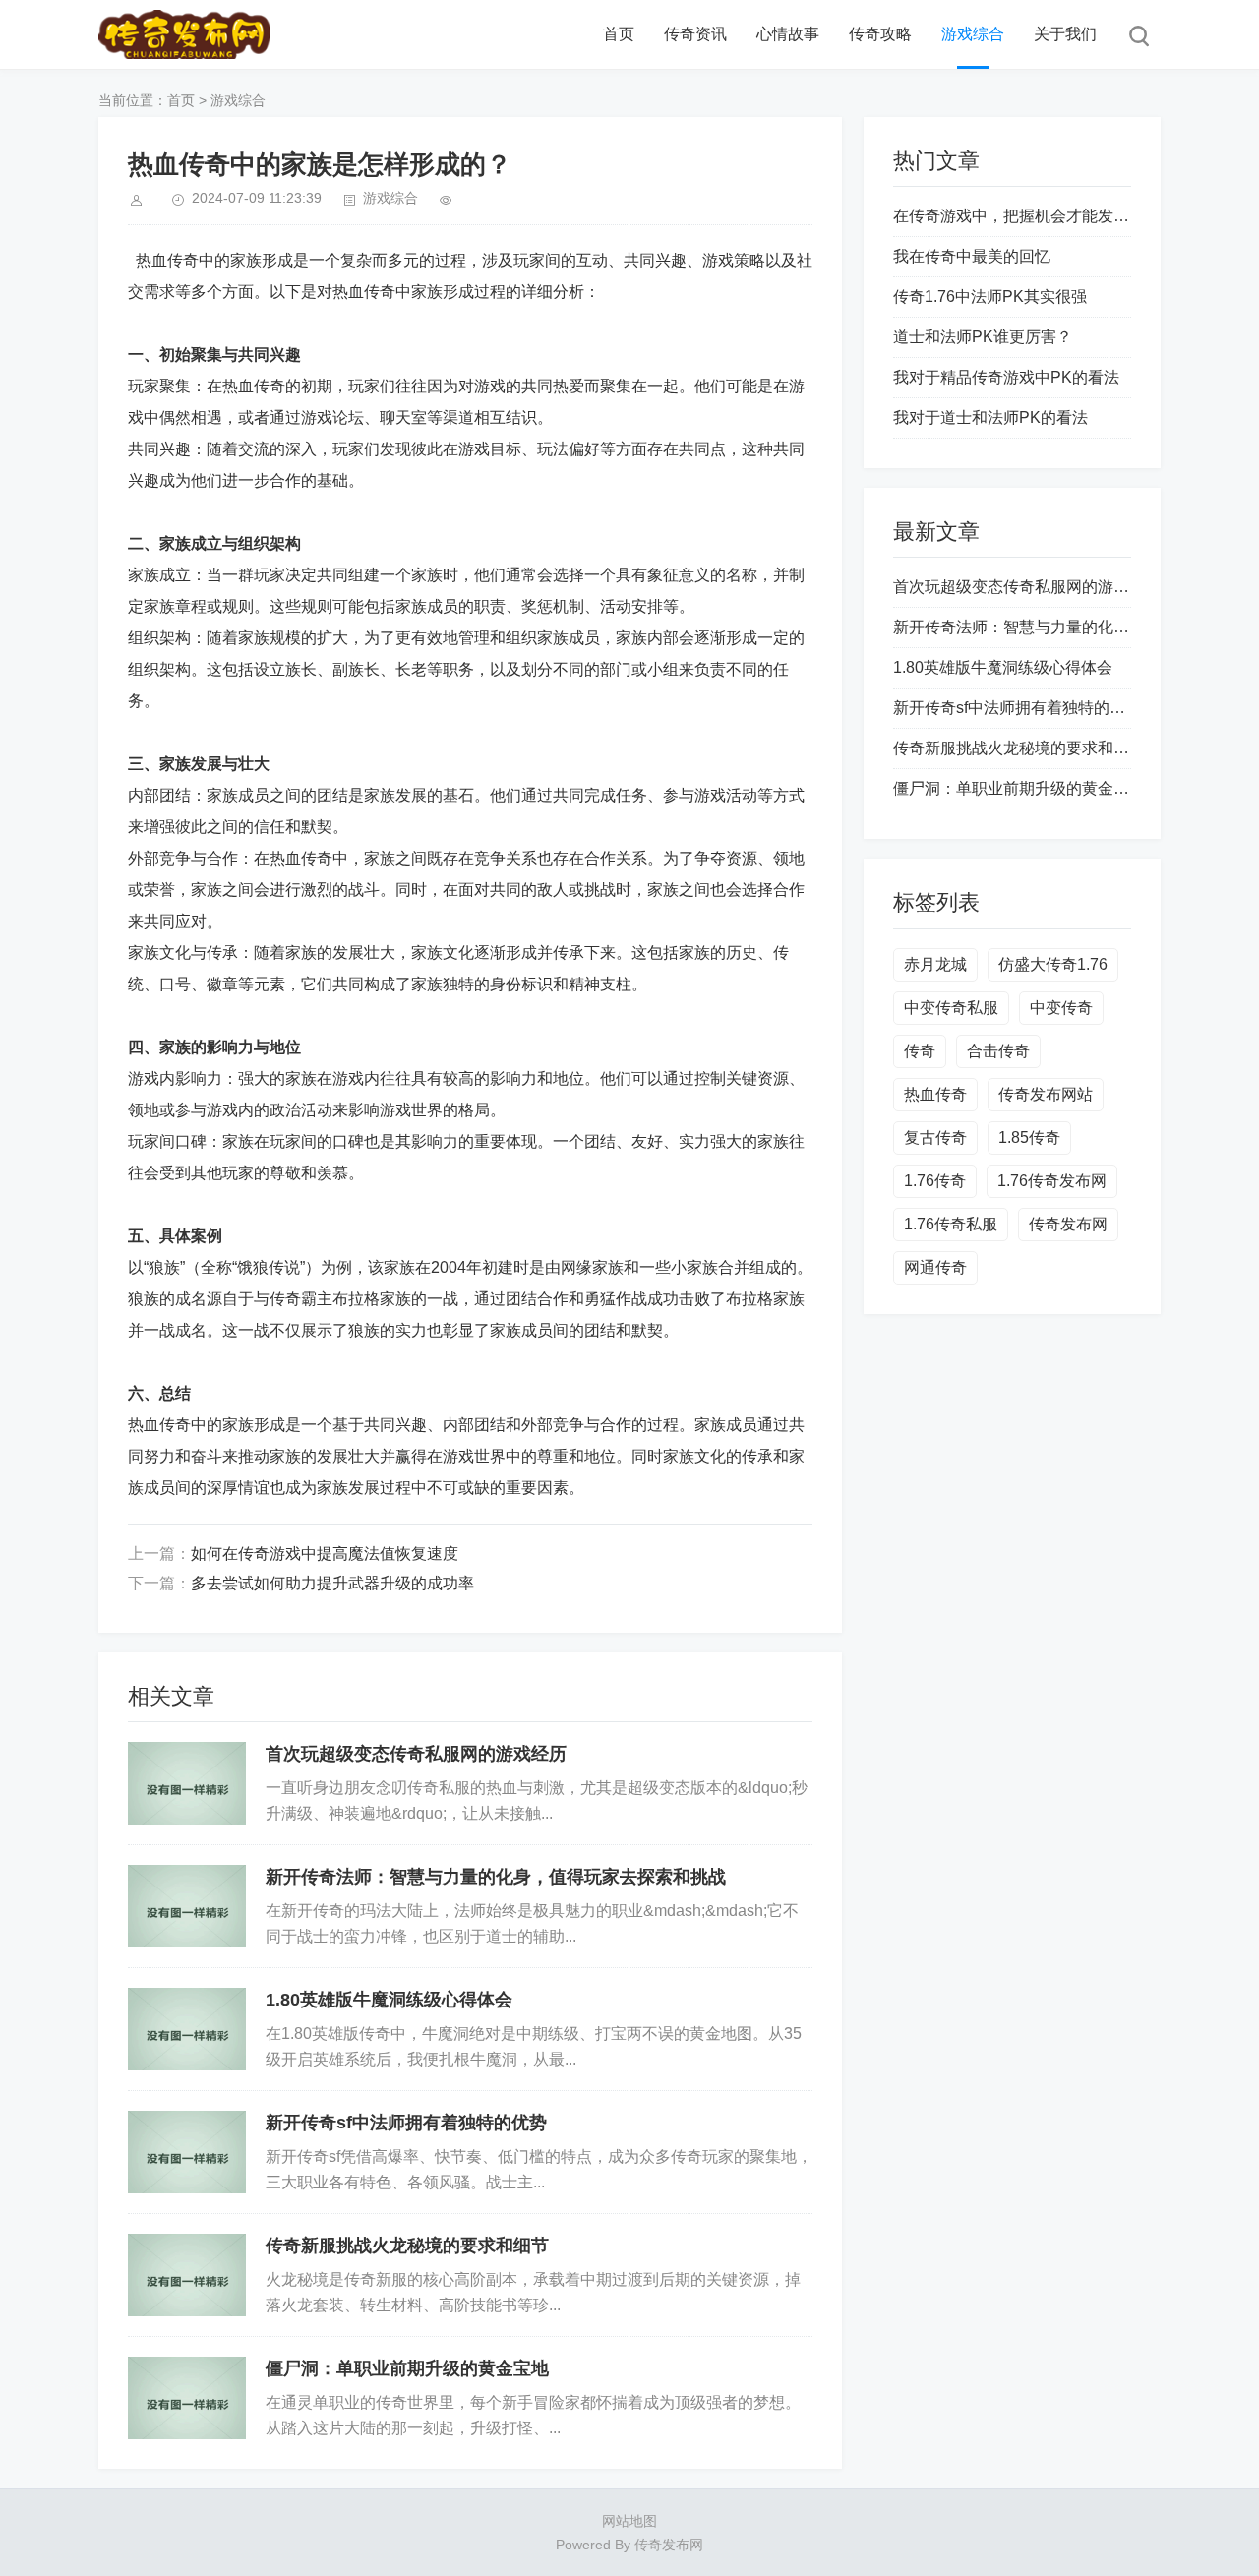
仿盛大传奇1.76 (1053, 964)
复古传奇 (935, 1138)
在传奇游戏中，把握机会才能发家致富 (1027, 216)
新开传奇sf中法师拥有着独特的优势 (406, 2123)
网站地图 (629, 2521)
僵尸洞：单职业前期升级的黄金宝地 (407, 2368)
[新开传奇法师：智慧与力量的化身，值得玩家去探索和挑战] (187, 1906)
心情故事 (788, 34)
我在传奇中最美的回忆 (972, 256)
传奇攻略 (880, 34)
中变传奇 (1061, 1008)
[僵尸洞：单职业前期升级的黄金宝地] (187, 2398)
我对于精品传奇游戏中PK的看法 (1006, 377)
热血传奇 (935, 1094)
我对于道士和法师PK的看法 (990, 418)
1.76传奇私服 (951, 1224)
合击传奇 (998, 1051)
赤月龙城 (935, 964)
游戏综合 (973, 34)
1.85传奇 (1029, 1138)
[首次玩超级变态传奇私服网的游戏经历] (187, 1783)
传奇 (920, 1051)
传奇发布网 (1068, 1224)
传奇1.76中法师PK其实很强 (990, 297)
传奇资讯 (695, 34)
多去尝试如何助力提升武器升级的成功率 (332, 1583)
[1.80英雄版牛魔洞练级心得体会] (187, 2029)
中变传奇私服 (951, 1008)
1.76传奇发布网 (1052, 1181)
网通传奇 (935, 1267)
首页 (619, 34)
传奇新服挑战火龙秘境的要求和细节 (407, 2246)
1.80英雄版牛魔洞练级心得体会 (389, 2000)
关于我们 (1065, 34)
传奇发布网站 (1046, 1094)
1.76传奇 (935, 1181)
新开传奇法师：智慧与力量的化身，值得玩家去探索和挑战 (496, 1877)
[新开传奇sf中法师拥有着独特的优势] (187, 2152)
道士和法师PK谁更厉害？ (983, 337)
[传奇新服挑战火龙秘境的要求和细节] (187, 2275)
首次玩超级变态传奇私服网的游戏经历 (416, 1754)
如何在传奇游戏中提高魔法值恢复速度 (325, 1554)
